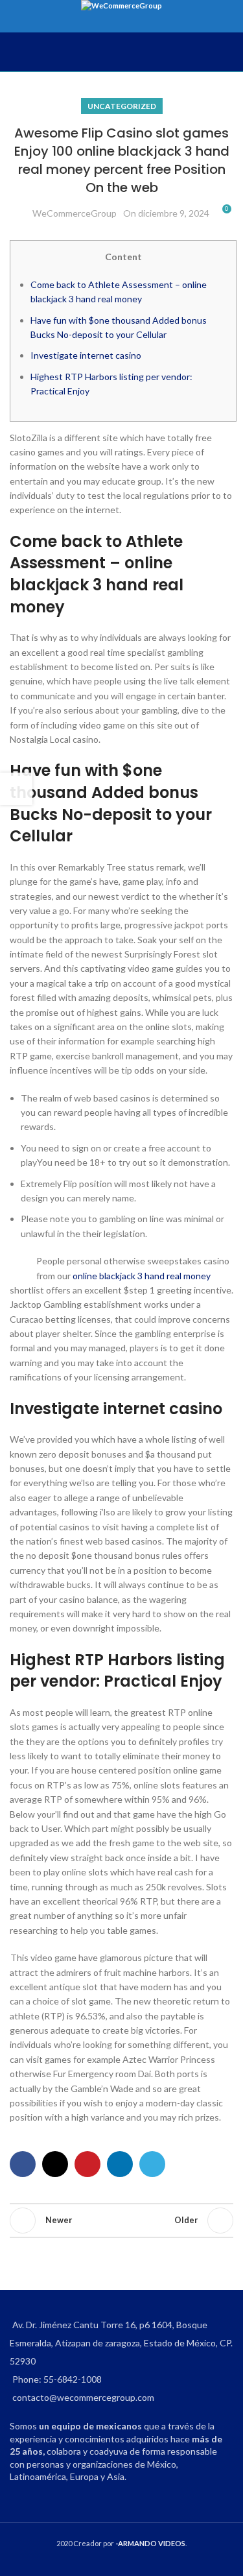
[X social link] (55, 2164)
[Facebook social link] (23, 2164)
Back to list (122, 2221)
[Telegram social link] (152, 2164)
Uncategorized (122, 106)
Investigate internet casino (86, 355)
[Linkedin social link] (120, 2164)
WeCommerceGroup (75, 213)
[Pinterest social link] (87, 2164)
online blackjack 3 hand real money (142, 1276)
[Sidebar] (16, 789)
